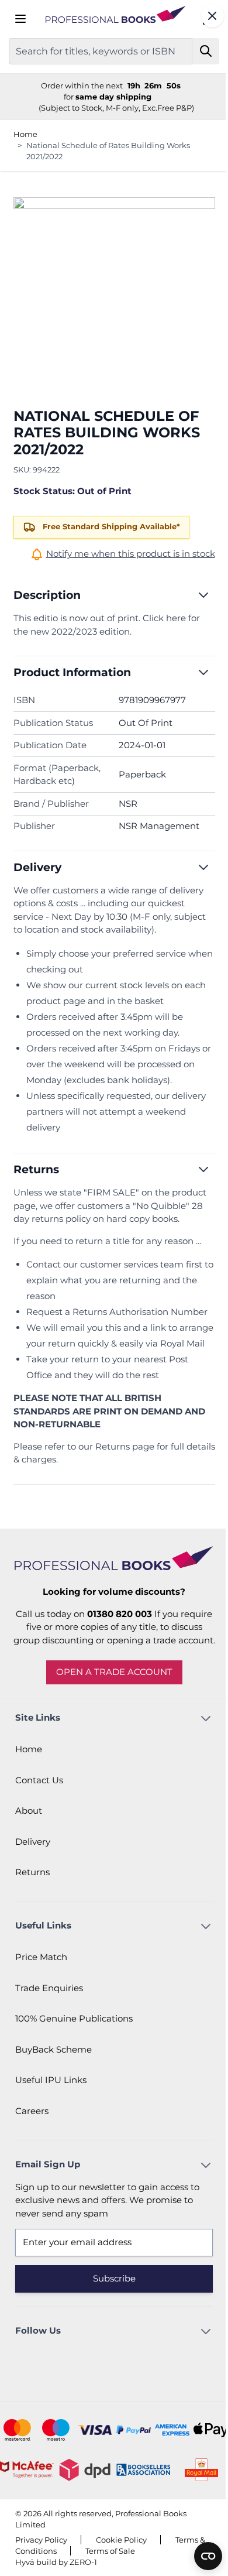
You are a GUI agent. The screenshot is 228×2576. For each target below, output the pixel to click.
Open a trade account (110, 1708)
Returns (32, 1908)
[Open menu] (20, 19)
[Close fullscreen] (204, 16)
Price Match (41, 1993)
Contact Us (39, 1816)
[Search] (197, 51)
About (29, 1847)
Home (25, 134)
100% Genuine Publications (74, 2055)
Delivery (33, 1877)
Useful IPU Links (51, 2116)
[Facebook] (94, 2395)
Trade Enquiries (49, 2024)
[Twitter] (126, 2395)
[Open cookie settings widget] (199, 2556)
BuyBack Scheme (53, 2085)
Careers (32, 2147)
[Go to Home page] (110, 19)
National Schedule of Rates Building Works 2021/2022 (108, 151)
